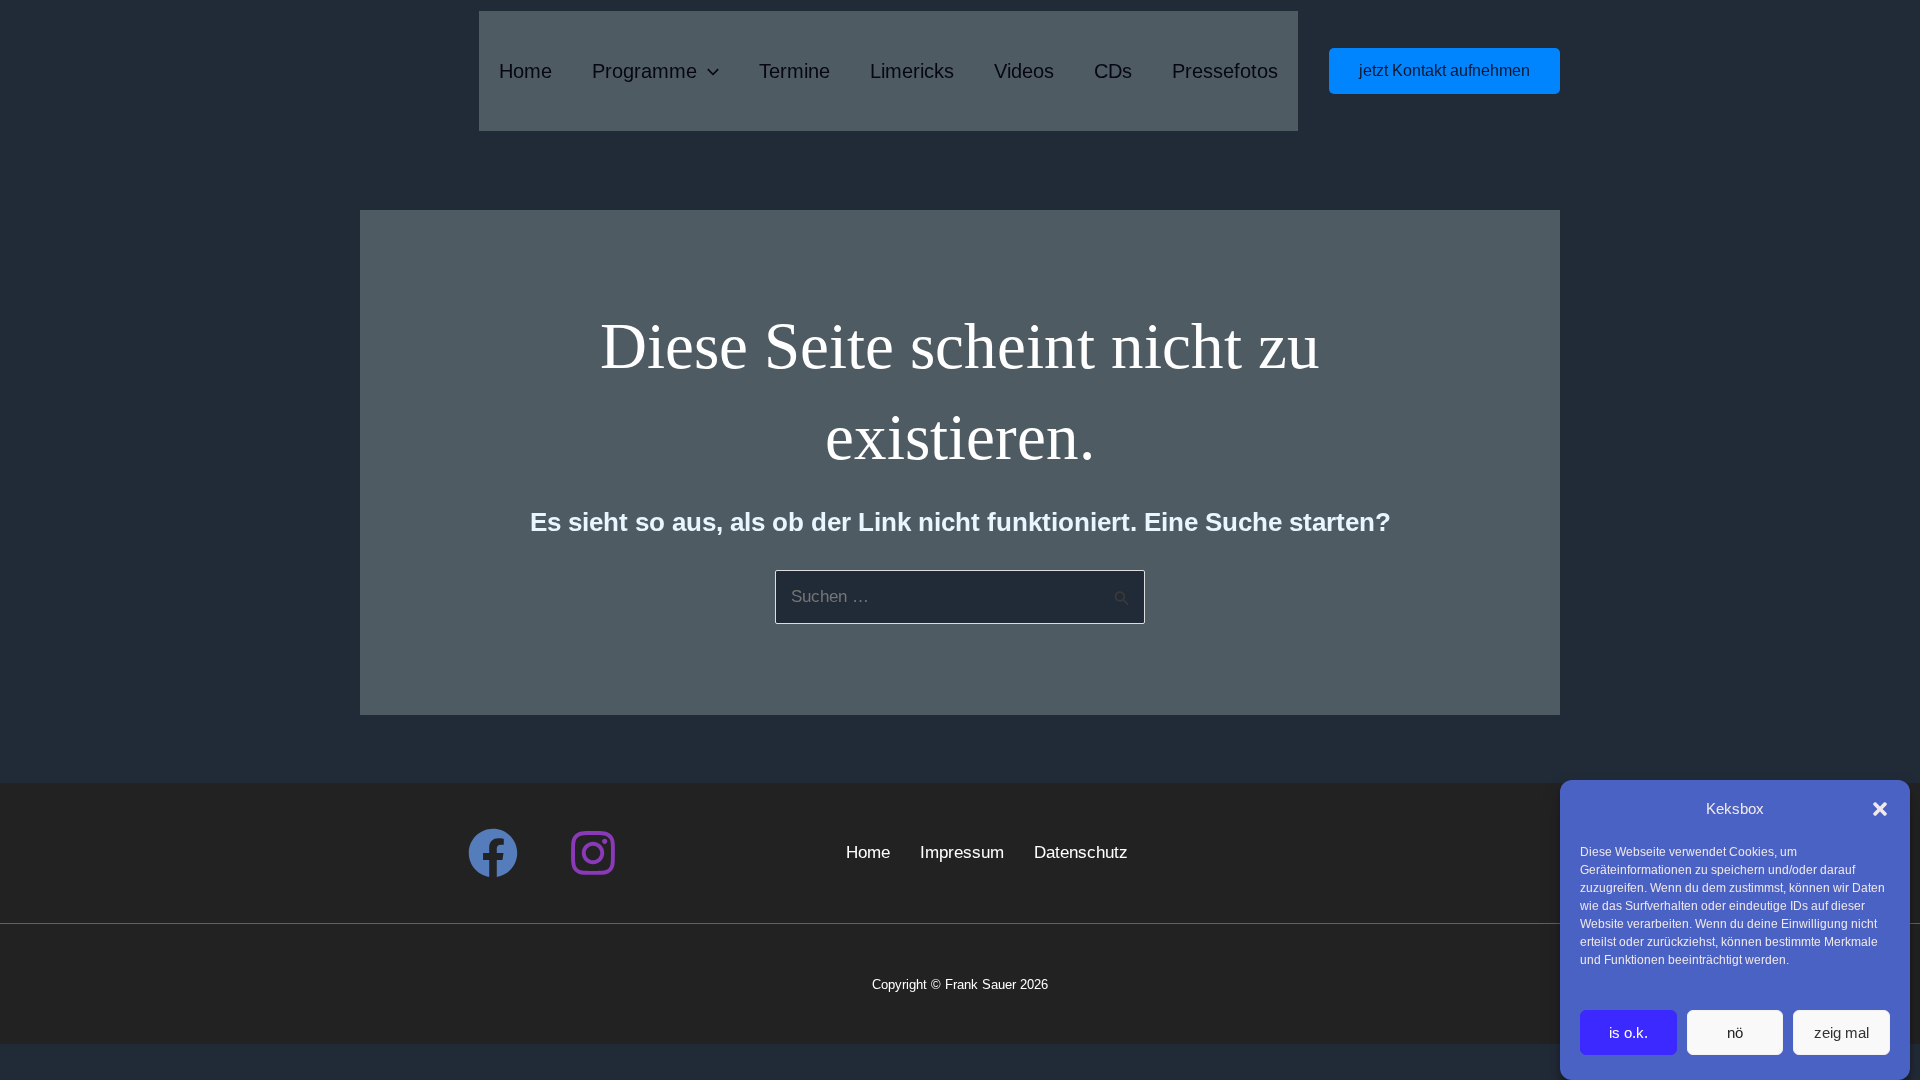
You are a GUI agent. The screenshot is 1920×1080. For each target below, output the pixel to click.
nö (1735, 1032)
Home (525, 71)
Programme (644, 71)
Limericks (912, 71)
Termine (794, 71)
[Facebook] (493, 853)
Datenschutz (1081, 852)
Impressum (962, 852)
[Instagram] (593, 853)
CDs (1113, 71)
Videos (1024, 71)
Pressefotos (1225, 71)
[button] (1880, 809)
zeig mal (1841, 1032)
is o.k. (1628, 1032)
